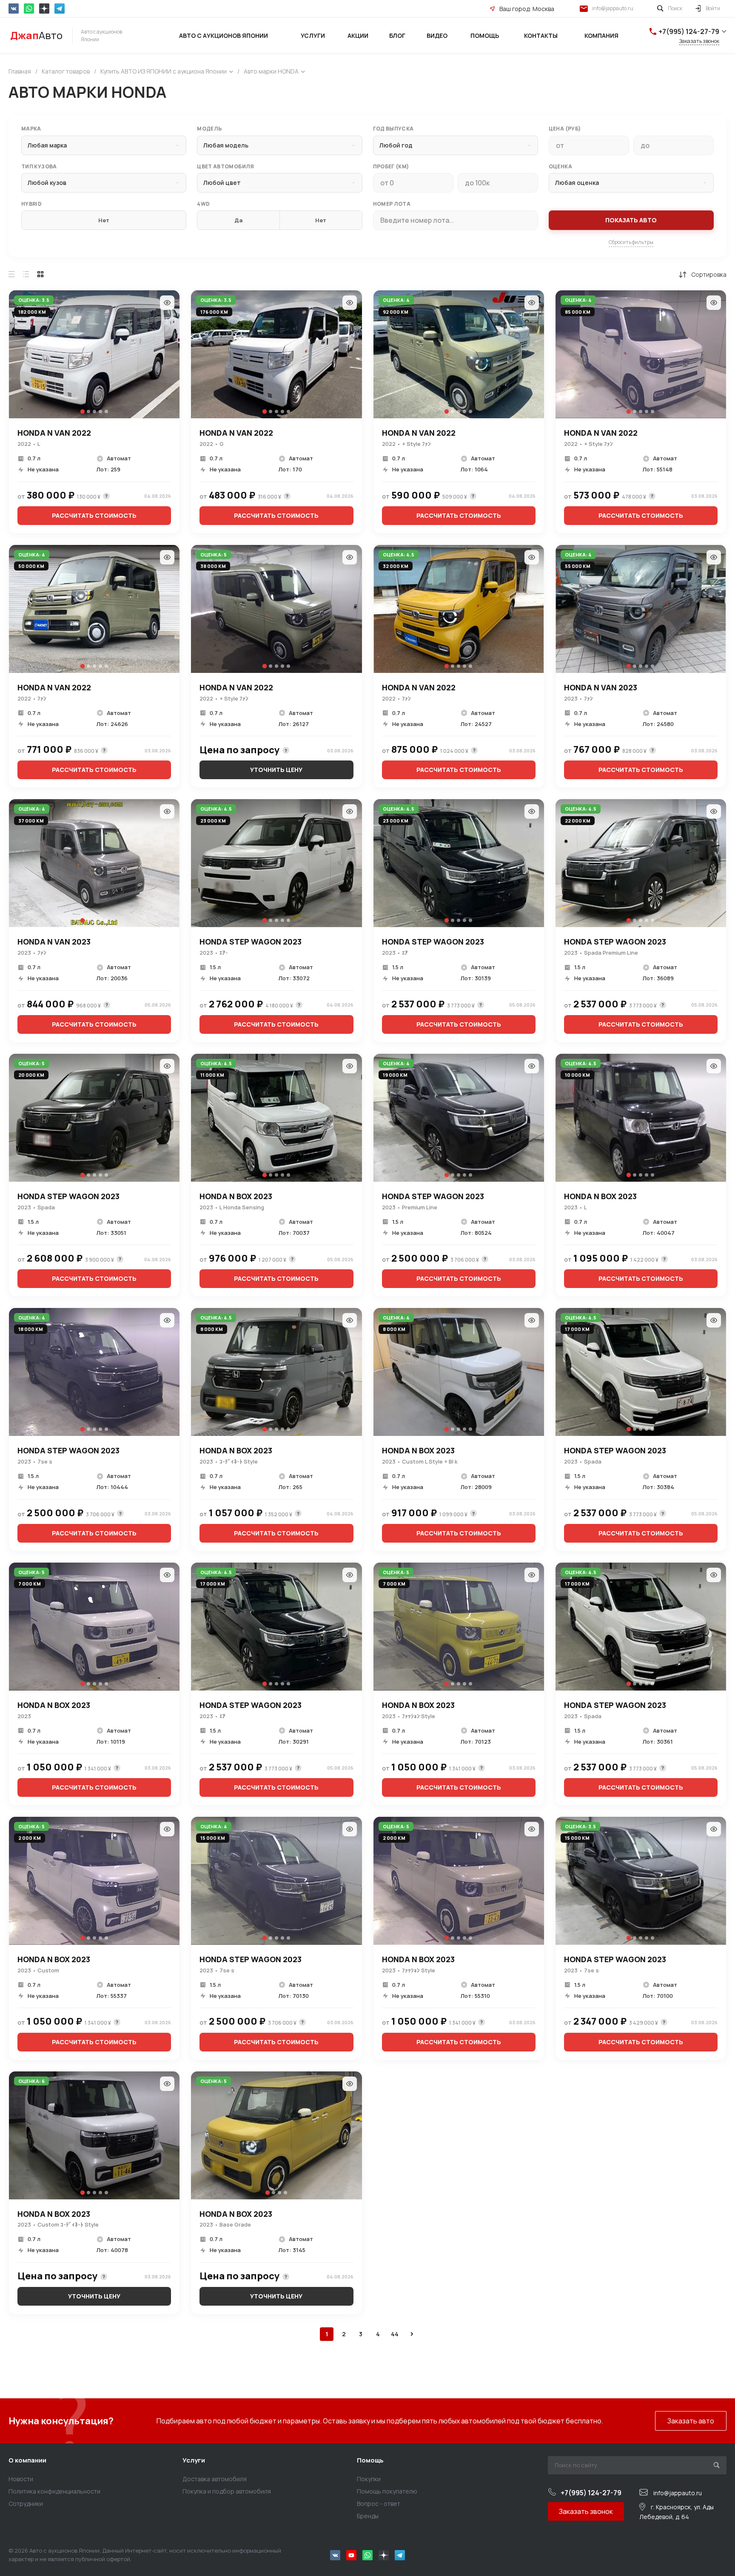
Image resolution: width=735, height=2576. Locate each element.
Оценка (560, 167)
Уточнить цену (276, 770)
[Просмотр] (167, 303)
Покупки (369, 2479)
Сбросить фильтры (631, 242)
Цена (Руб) (565, 129)
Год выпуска (393, 129)
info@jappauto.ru (613, 8)
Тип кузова (39, 167)
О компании (27, 2460)
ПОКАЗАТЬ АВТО (631, 220)
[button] (82, 411)
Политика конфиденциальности (54, 2491)
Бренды (368, 2516)
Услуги (194, 2460)
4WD (203, 204)
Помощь (370, 2460)
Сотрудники (26, 2504)
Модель (209, 129)
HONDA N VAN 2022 (54, 433)
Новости (21, 2479)
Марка (31, 129)
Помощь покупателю (387, 2491)
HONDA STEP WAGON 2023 (251, 942)
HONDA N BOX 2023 (236, 1196)
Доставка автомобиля (215, 2479)
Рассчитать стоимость (94, 515)
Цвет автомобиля (225, 167)
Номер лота (392, 204)
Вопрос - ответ (379, 2504)
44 (395, 2334)
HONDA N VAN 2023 (601, 687)
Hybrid (31, 204)
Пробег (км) (391, 167)
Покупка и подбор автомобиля (227, 2491)
